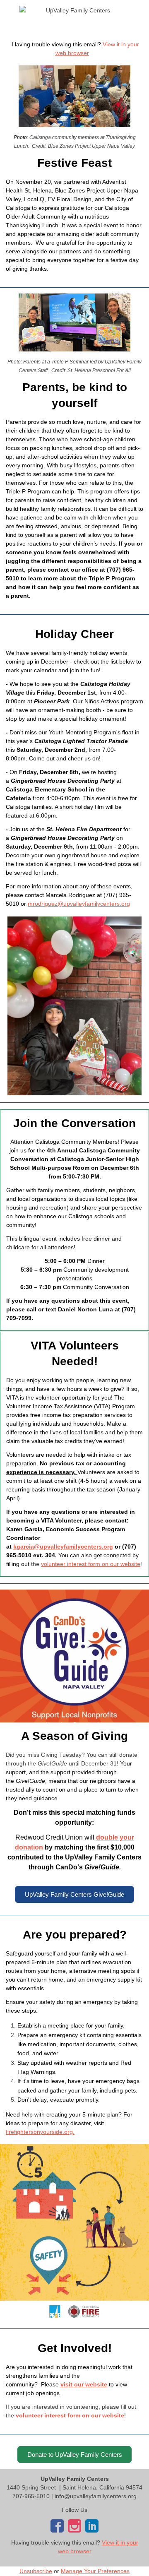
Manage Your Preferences (95, 2571)
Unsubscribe (36, 2571)
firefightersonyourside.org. (40, 2132)
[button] (74, 1894)
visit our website (84, 2384)
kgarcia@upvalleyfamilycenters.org (63, 1547)
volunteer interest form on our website (91, 1564)
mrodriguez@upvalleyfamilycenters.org (79, 904)
